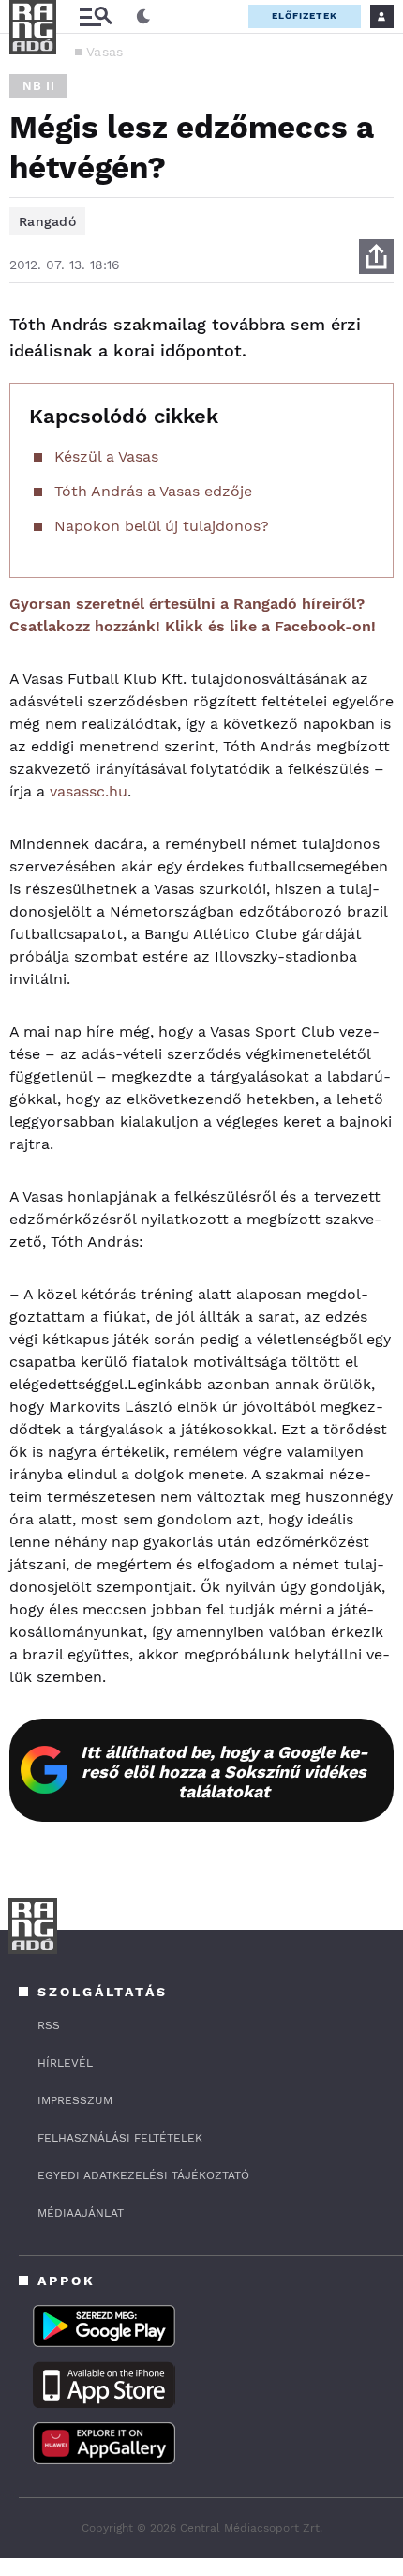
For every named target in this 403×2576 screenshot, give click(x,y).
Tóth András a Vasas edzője (153, 491)
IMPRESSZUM (75, 2100)
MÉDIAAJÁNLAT (81, 2213)
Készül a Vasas (106, 456)
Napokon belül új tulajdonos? (162, 526)
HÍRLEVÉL (65, 2063)
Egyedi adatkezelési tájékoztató (143, 2175)
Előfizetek (305, 15)
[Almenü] (96, 16)
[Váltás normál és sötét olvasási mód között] (143, 17)
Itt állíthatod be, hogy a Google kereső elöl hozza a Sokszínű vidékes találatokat (224, 1772)
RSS (49, 2025)
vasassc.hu (89, 791)
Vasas (105, 52)
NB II (38, 86)
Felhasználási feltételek (120, 2138)
